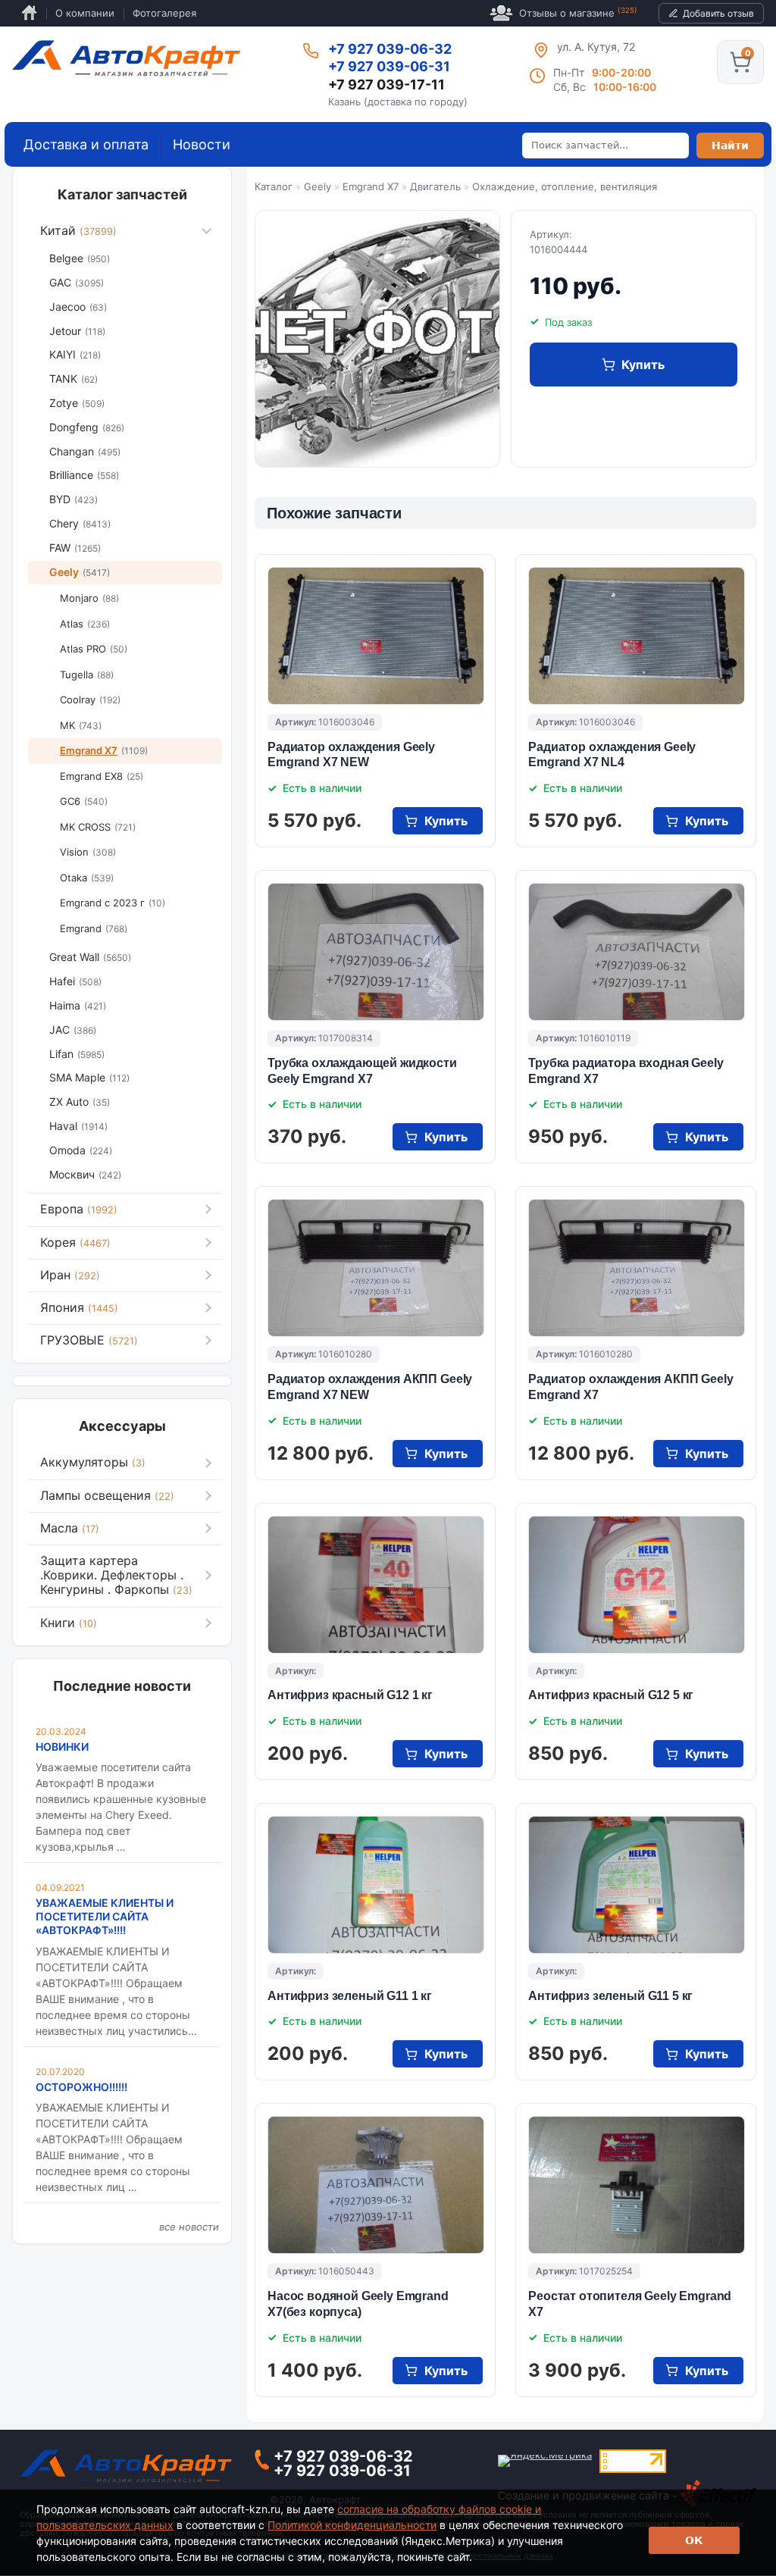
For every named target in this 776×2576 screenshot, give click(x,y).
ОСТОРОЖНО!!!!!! (81, 2087)
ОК (694, 2540)
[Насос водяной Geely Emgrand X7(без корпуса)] (376, 2185)
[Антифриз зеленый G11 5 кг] (637, 1885)
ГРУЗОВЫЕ (89, 1340)
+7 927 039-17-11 (386, 85)
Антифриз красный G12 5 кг (611, 1695)
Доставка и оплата (86, 144)
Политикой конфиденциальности (352, 2525)
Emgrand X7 (371, 186)
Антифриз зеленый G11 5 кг (610, 1996)
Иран (70, 1275)
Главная (29, 13)
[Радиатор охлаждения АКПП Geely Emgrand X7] (637, 1268)
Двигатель (435, 186)
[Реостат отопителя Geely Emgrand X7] (637, 2185)
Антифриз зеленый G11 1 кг (350, 1996)
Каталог (274, 186)
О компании (85, 13)
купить (643, 365)
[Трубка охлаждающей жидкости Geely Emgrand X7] (376, 952)
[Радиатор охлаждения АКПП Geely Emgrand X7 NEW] (376, 1268)
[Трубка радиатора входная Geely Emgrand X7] (637, 952)
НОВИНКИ (62, 1747)
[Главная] (126, 58)
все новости (189, 2227)
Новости (202, 144)
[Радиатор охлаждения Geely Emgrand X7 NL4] (637, 636)
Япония (79, 1307)
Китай (78, 230)
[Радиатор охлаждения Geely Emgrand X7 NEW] (376, 636)
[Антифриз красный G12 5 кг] (637, 1585)
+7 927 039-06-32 (390, 49)
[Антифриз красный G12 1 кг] (376, 1585)
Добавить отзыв (718, 13)
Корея (75, 1242)
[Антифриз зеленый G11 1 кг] (376, 1885)
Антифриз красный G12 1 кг (350, 1695)
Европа (79, 1209)
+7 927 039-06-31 (389, 66)
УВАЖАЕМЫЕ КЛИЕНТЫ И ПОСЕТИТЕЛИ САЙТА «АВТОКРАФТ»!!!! (105, 1916)
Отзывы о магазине (578, 13)
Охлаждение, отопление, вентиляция (565, 186)
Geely (318, 186)
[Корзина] (740, 62)
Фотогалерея (164, 13)
